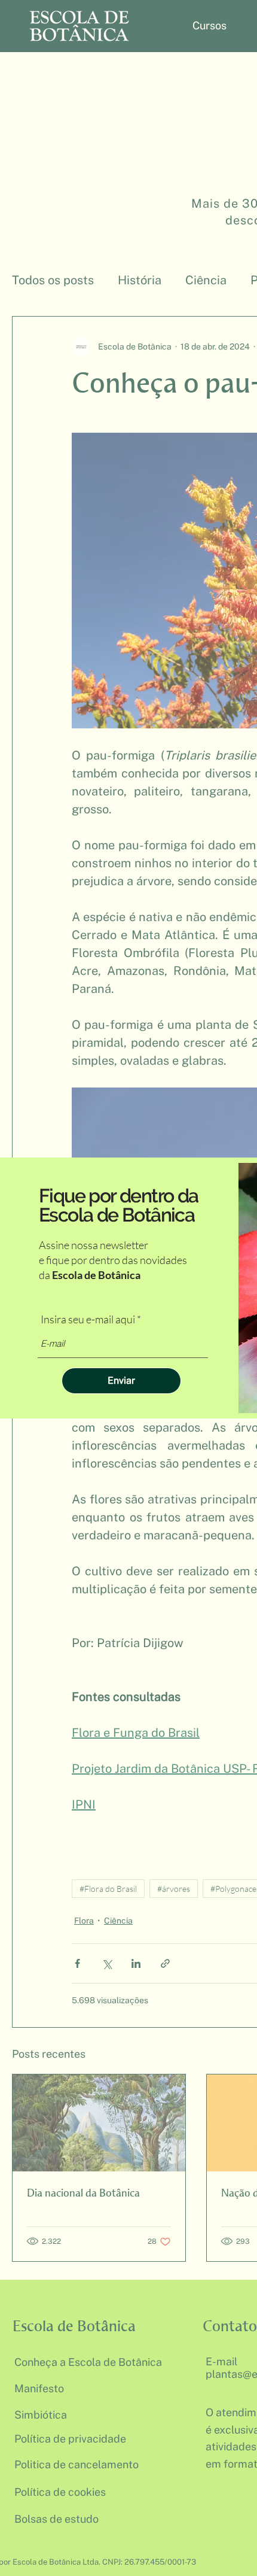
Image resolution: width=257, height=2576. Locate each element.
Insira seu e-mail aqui (88, 1319)
